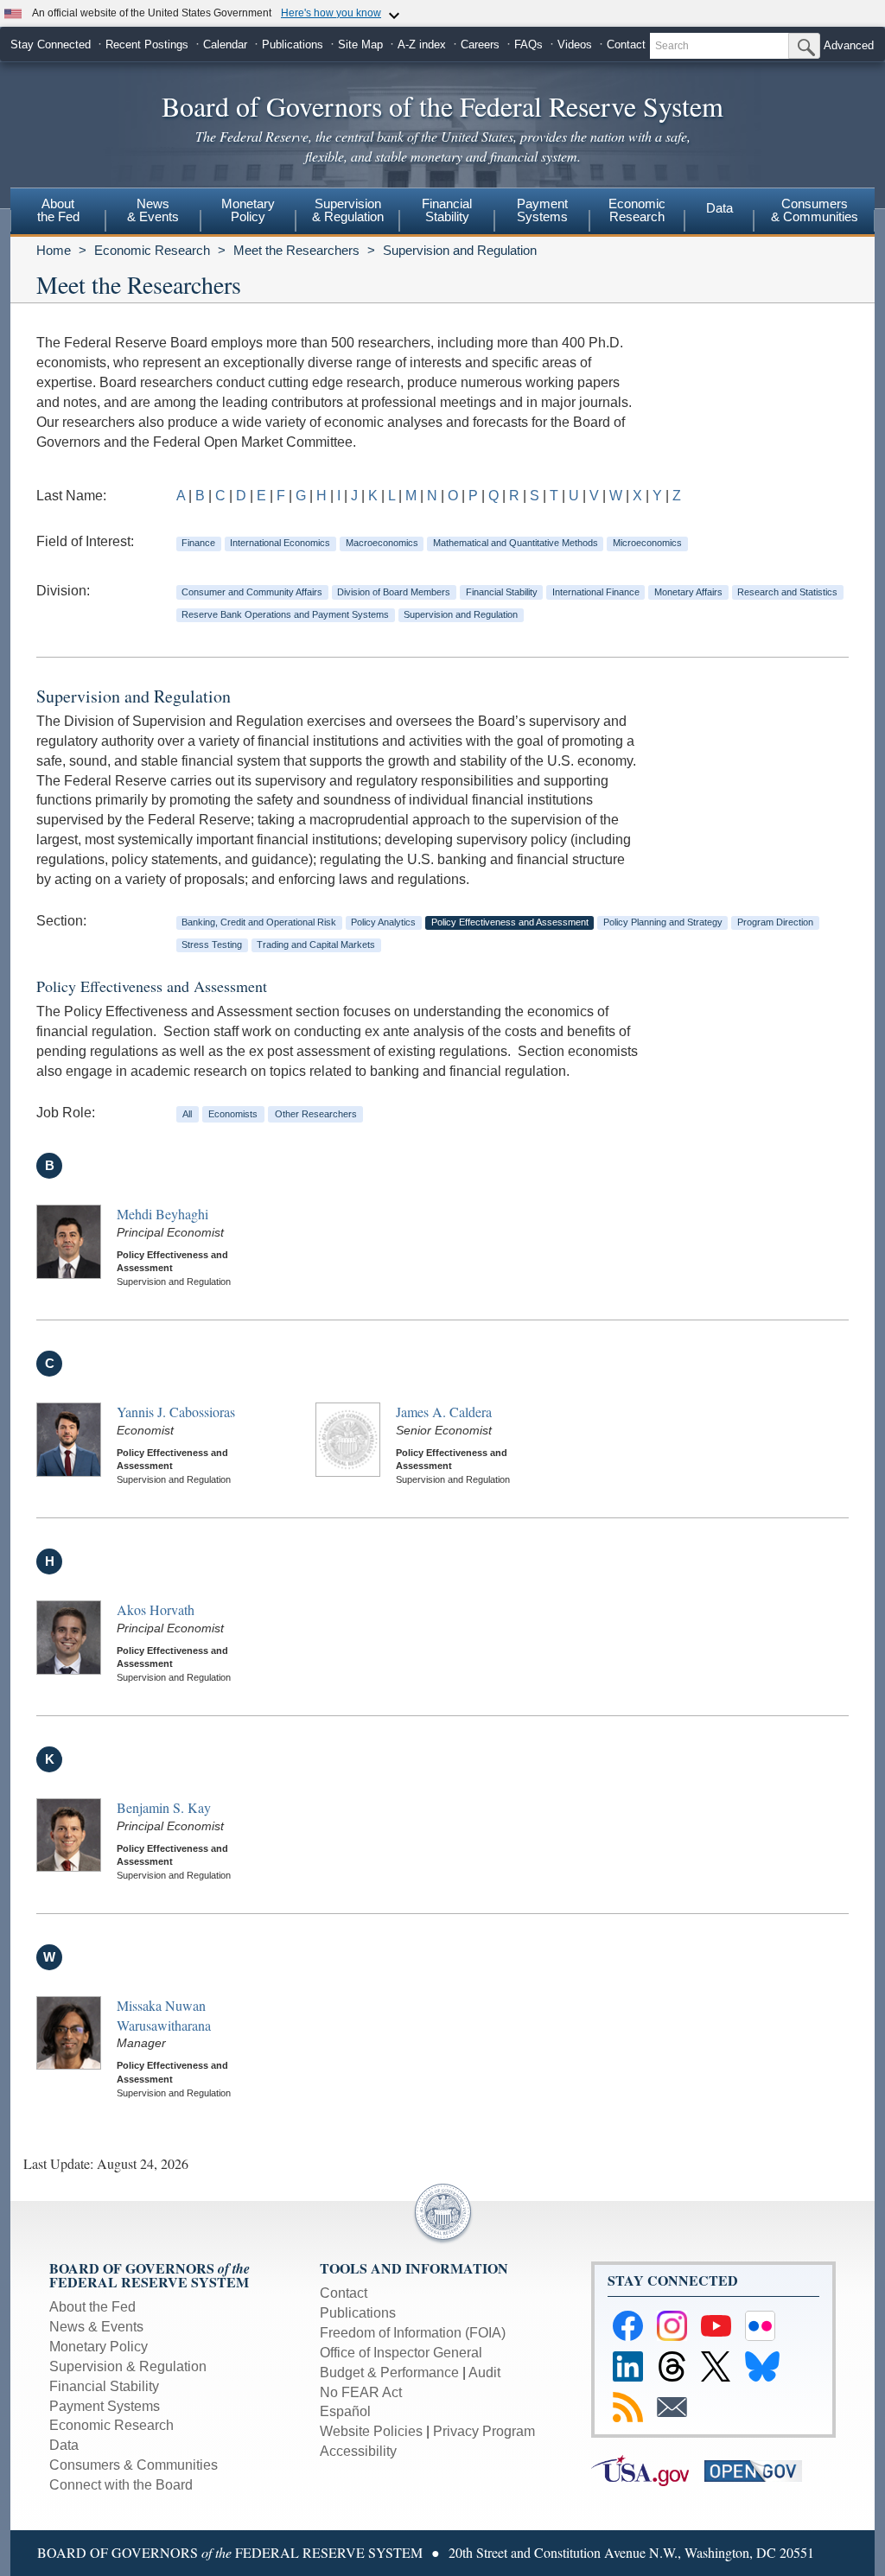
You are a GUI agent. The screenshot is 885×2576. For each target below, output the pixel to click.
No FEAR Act (361, 2392)
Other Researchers (316, 1114)
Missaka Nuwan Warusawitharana (164, 2015)
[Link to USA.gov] (648, 2470)
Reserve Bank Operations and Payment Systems (285, 614)
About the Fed (92, 2307)
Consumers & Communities (815, 210)
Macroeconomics (382, 543)
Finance (198, 543)
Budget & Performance (389, 2372)
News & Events (96, 2327)
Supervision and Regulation (460, 250)
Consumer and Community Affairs (252, 592)
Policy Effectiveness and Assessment (510, 922)
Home (54, 250)
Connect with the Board (121, 2485)
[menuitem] (58, 213)
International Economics (280, 543)
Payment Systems (105, 2406)
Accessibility (358, 2451)
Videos (575, 45)
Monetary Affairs (688, 592)
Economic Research (152, 250)
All (187, 1114)
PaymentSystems (542, 210)
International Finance (596, 592)
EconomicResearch (637, 210)
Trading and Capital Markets (316, 945)
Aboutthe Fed (58, 210)
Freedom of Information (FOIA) (413, 2333)
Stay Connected (51, 45)
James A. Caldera (444, 1412)
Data (719, 208)
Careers (480, 45)
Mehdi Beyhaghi (162, 1214)
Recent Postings (147, 45)
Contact (626, 45)
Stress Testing (212, 945)
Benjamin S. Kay (164, 1807)
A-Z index (422, 45)
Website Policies (371, 2431)
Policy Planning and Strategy (663, 922)
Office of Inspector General (401, 2353)
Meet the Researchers (296, 250)
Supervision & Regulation (128, 2366)
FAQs (528, 45)
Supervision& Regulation (348, 210)
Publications (293, 45)
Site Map (360, 45)
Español (345, 2411)
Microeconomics (647, 543)
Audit (484, 2372)
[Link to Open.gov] (759, 2470)
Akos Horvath (156, 1609)
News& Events (153, 210)
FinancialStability (447, 210)
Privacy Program (484, 2431)
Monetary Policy (99, 2347)
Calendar (225, 45)
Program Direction (775, 922)
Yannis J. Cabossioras (176, 1412)
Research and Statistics (787, 592)
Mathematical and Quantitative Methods (516, 543)
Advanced (849, 45)
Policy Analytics (383, 922)
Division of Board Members (394, 592)
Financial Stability (502, 592)
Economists (233, 1114)
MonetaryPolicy (248, 210)
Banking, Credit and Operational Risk (259, 922)
